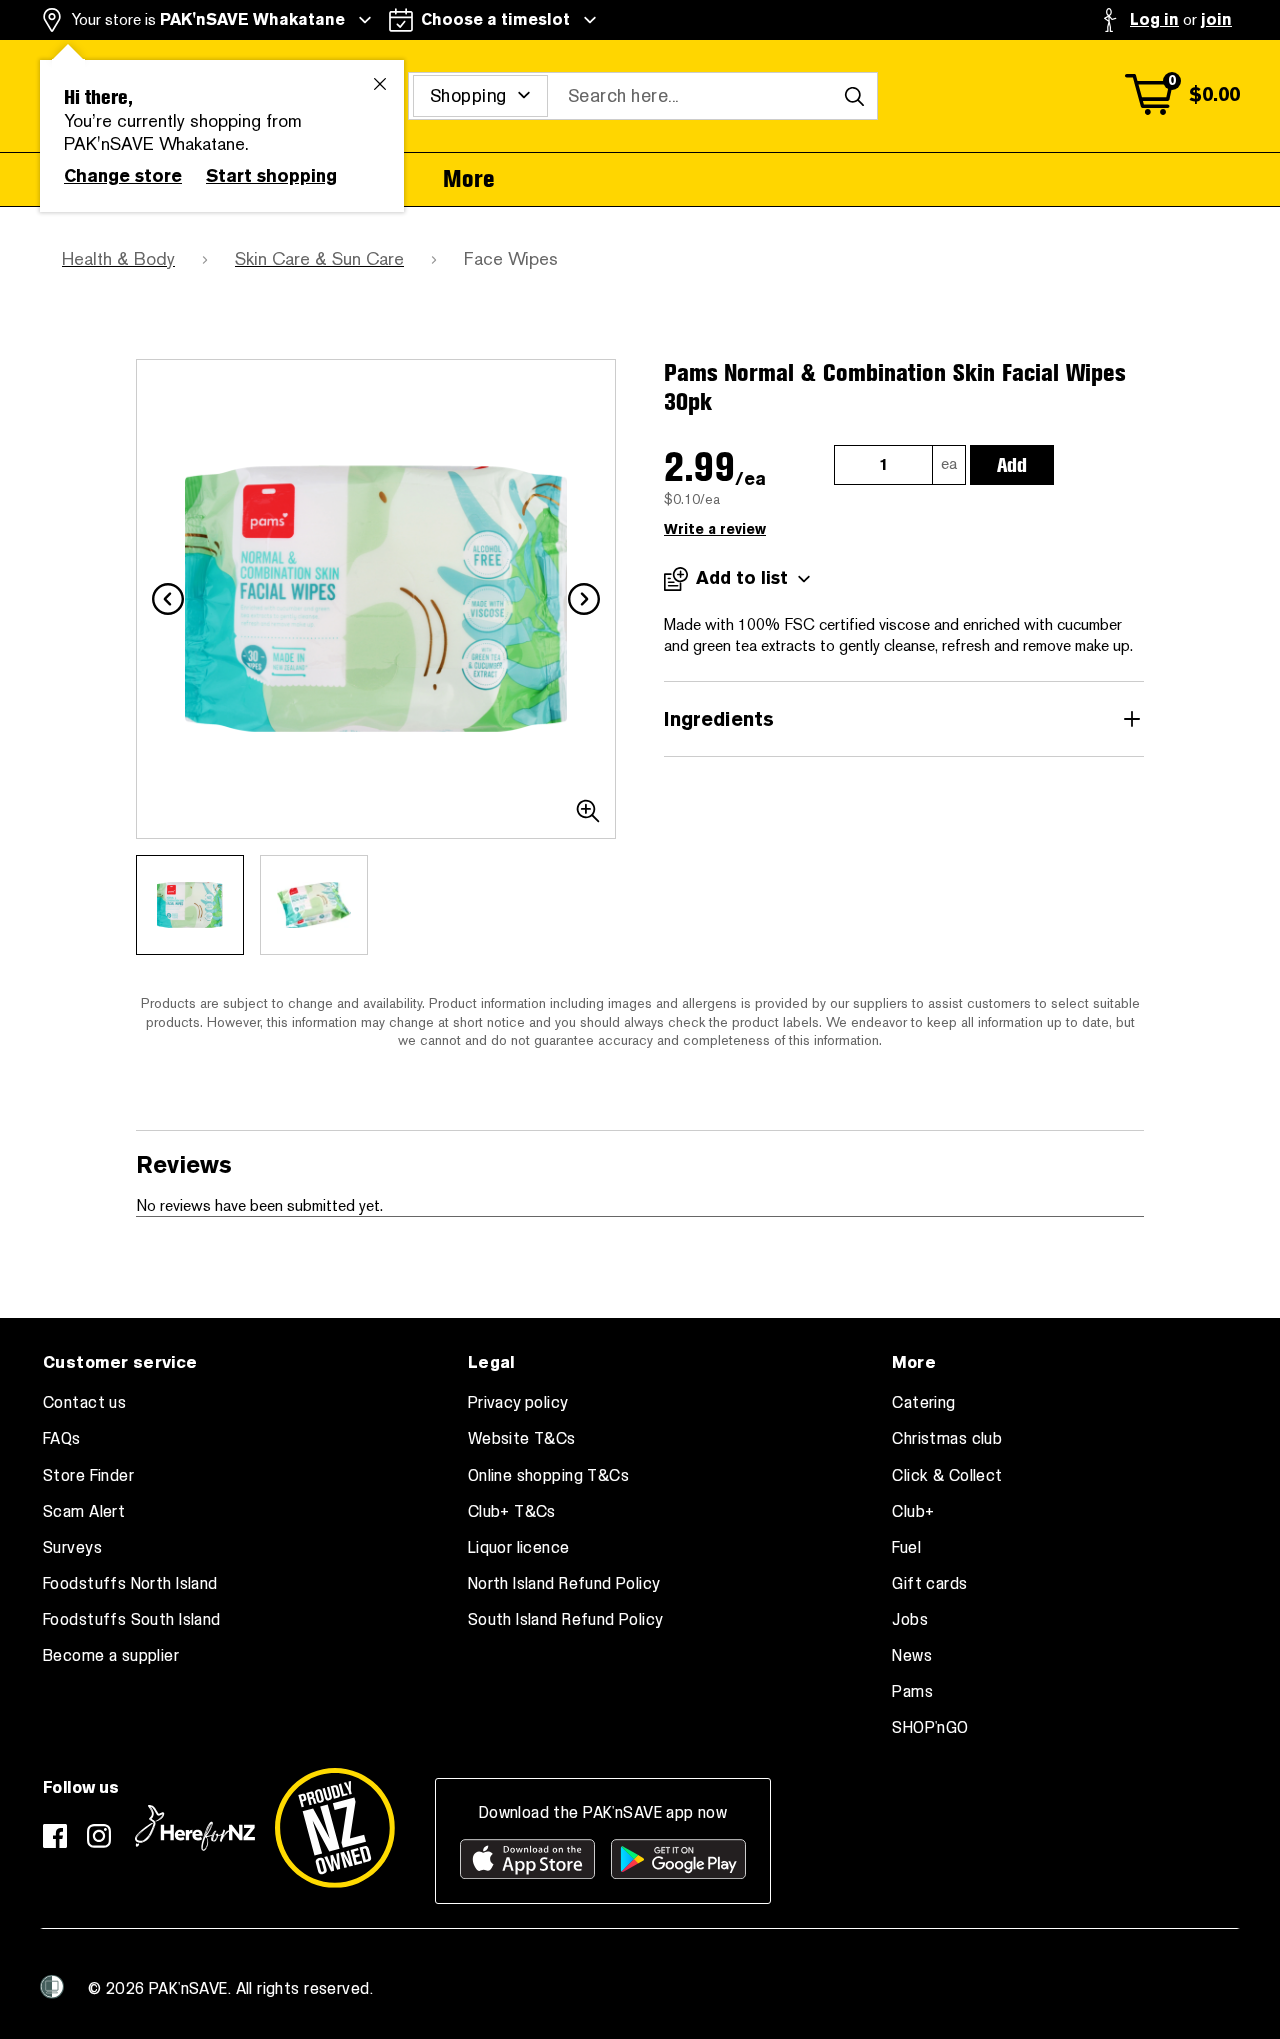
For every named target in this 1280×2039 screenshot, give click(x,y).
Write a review (715, 529)
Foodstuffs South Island (132, 1620)
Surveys (72, 1548)
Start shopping (271, 176)
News (912, 1656)
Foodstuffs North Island (130, 1584)
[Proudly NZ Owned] (335, 1828)
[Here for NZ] (195, 1828)
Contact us (84, 1403)
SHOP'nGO (930, 1728)
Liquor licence (519, 1548)
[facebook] (55, 1836)
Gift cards (929, 1584)
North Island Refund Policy (564, 1584)
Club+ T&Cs (512, 1512)
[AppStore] (527, 1859)
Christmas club (947, 1439)
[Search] (854, 96)
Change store (123, 176)
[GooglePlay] (678, 1859)
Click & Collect (947, 1476)
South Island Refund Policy (566, 1620)
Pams (912, 1692)
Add (1012, 465)
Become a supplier (111, 1656)
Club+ (913, 1512)
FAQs (62, 1439)
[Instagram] (99, 1836)
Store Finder (88, 1476)
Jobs (910, 1620)
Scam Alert (84, 1512)
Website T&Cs (522, 1439)
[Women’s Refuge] (52, 1986)
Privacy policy (518, 1403)
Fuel (906, 1548)
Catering (923, 1403)
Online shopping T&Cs (548, 1476)
